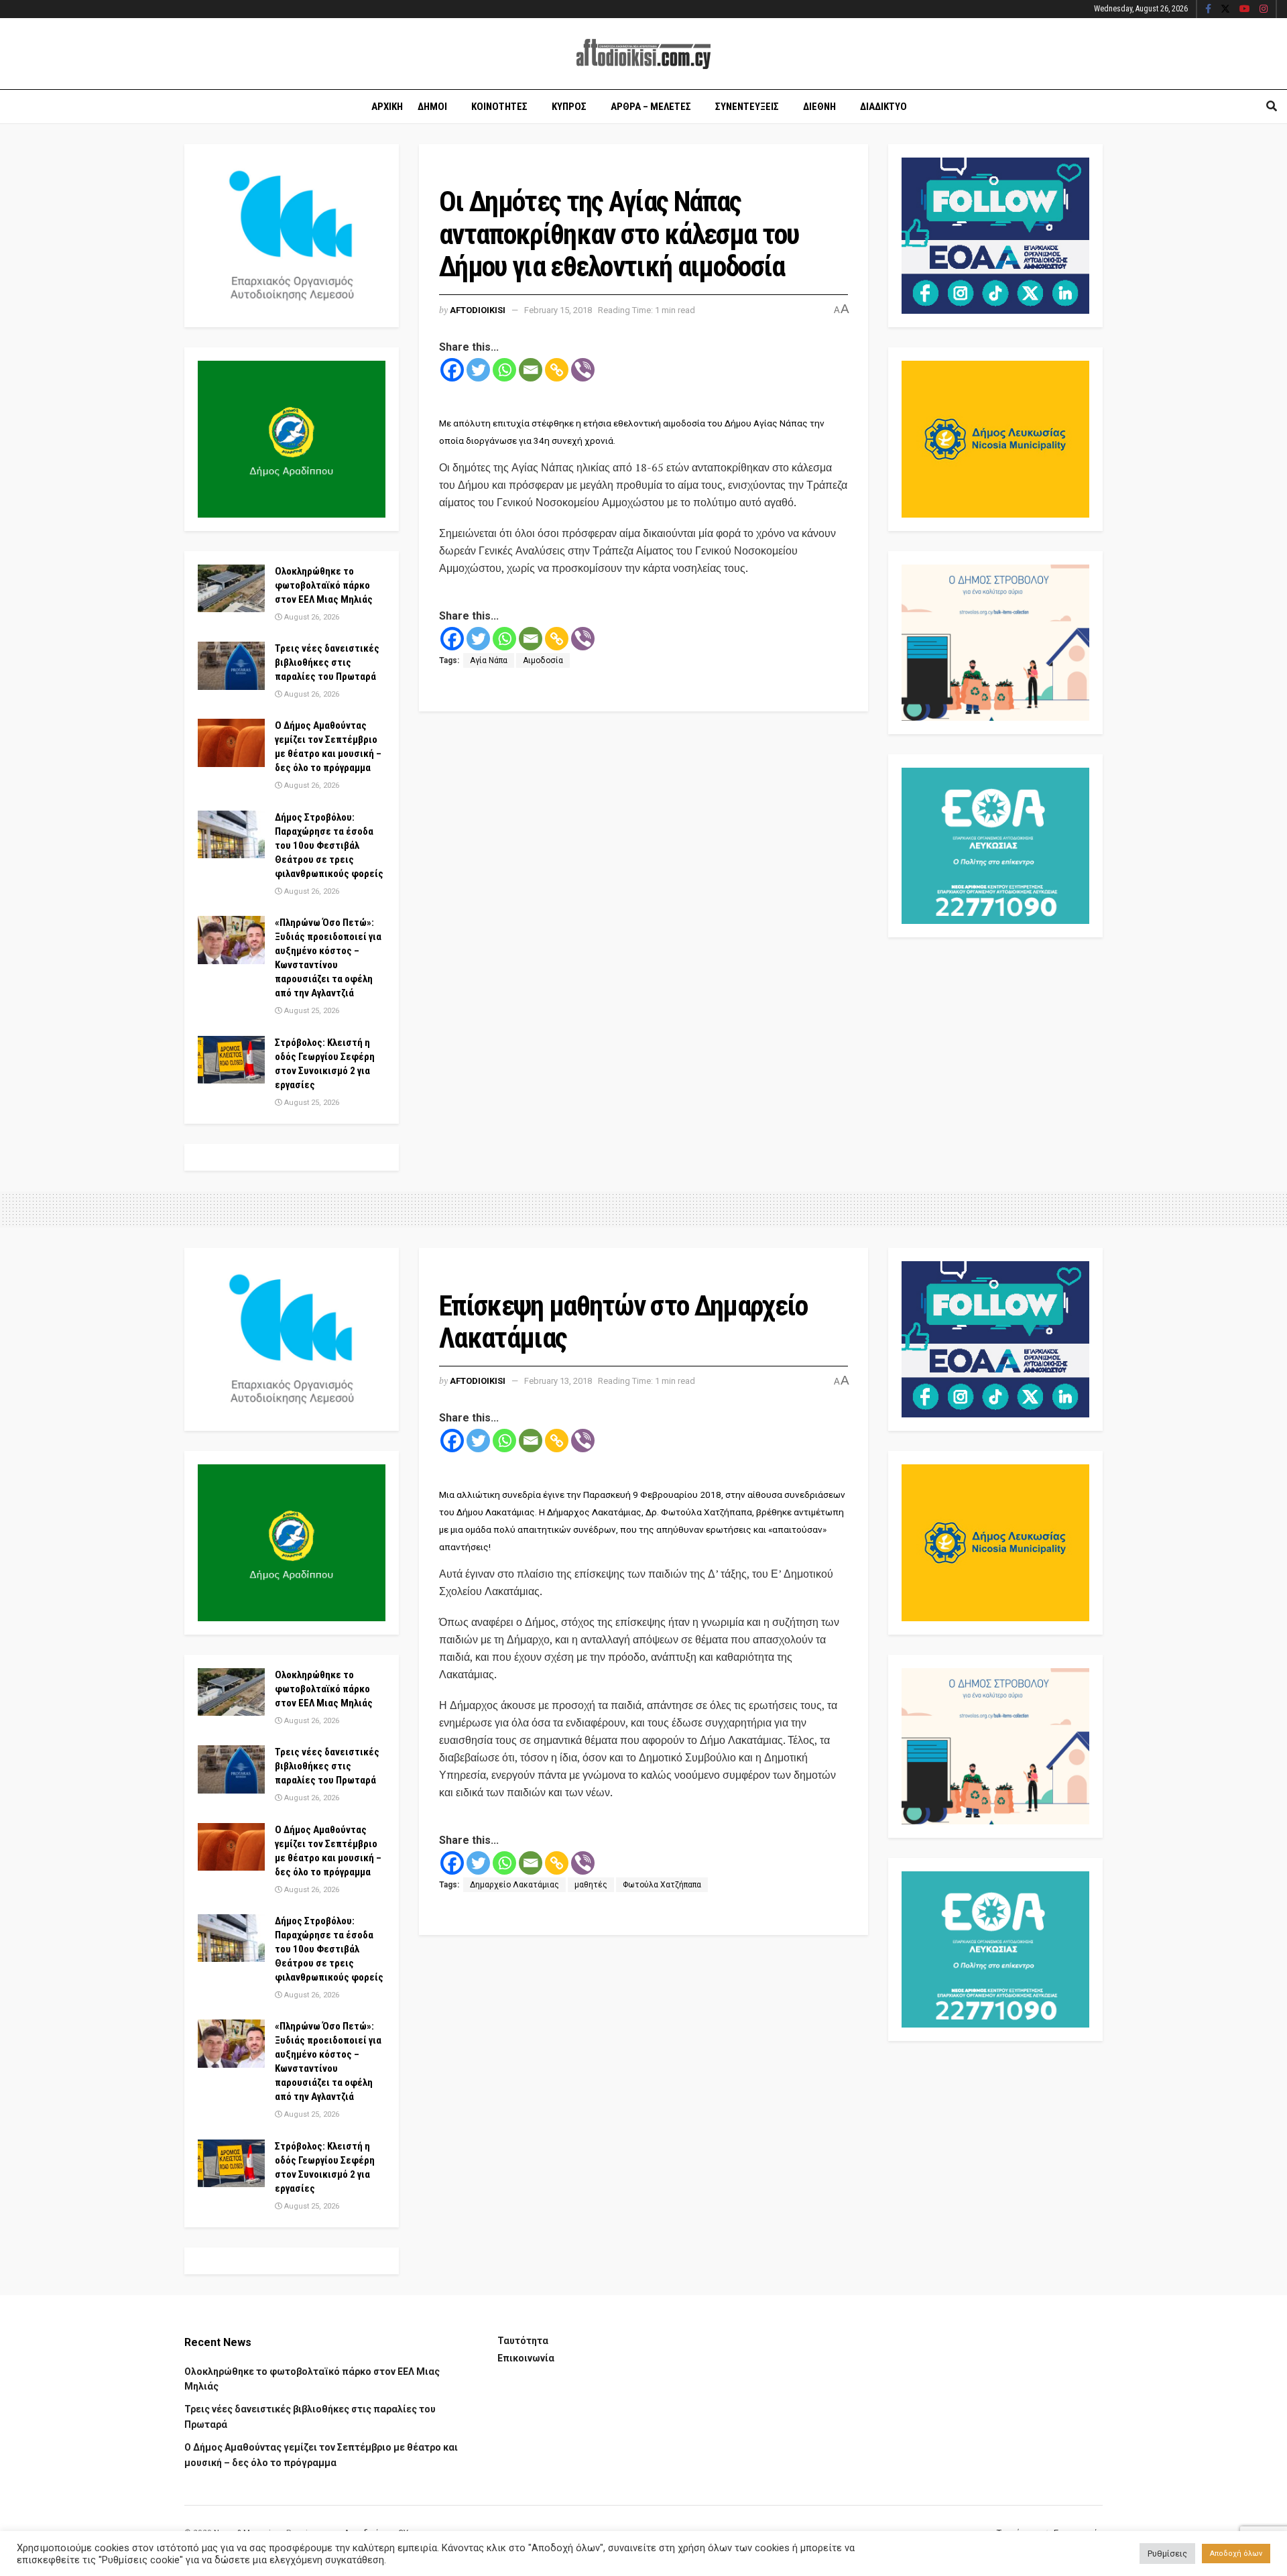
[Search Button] (1272, 107)
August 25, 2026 (311, 1011)
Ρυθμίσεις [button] (1167, 2554)
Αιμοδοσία (543, 660)
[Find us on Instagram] (1264, 9)
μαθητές (591, 1885)
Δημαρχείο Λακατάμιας (514, 1885)
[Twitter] (478, 370)
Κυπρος (569, 107)
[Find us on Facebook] (1208, 9)
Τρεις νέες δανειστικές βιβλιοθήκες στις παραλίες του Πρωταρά (327, 662)
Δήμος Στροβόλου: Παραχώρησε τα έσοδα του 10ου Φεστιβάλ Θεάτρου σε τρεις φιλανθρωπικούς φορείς (329, 845)
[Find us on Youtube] (1245, 9)
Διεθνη (819, 107)
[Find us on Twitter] (1225, 9)
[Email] (531, 370)
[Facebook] (452, 370)
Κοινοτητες (499, 107)
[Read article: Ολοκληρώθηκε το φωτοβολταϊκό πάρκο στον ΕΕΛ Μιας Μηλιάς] (231, 589)
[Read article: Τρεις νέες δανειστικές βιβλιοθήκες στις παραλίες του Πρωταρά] (231, 666)
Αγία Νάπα (489, 660)
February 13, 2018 (558, 1381)
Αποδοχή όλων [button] (1236, 2554)
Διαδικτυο (883, 107)
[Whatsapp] (504, 370)
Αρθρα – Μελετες (651, 107)
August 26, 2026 (311, 617)
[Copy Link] (557, 370)
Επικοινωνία (526, 2358)
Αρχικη (387, 107)
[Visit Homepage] (643, 54)
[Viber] (583, 370)
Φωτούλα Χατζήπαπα (662, 1885)
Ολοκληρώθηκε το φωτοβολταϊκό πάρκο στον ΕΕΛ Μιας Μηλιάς (324, 585)
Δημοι (432, 107)
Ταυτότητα (523, 2341)
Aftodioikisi (478, 310)
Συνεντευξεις (747, 107)
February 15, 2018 (558, 310)
